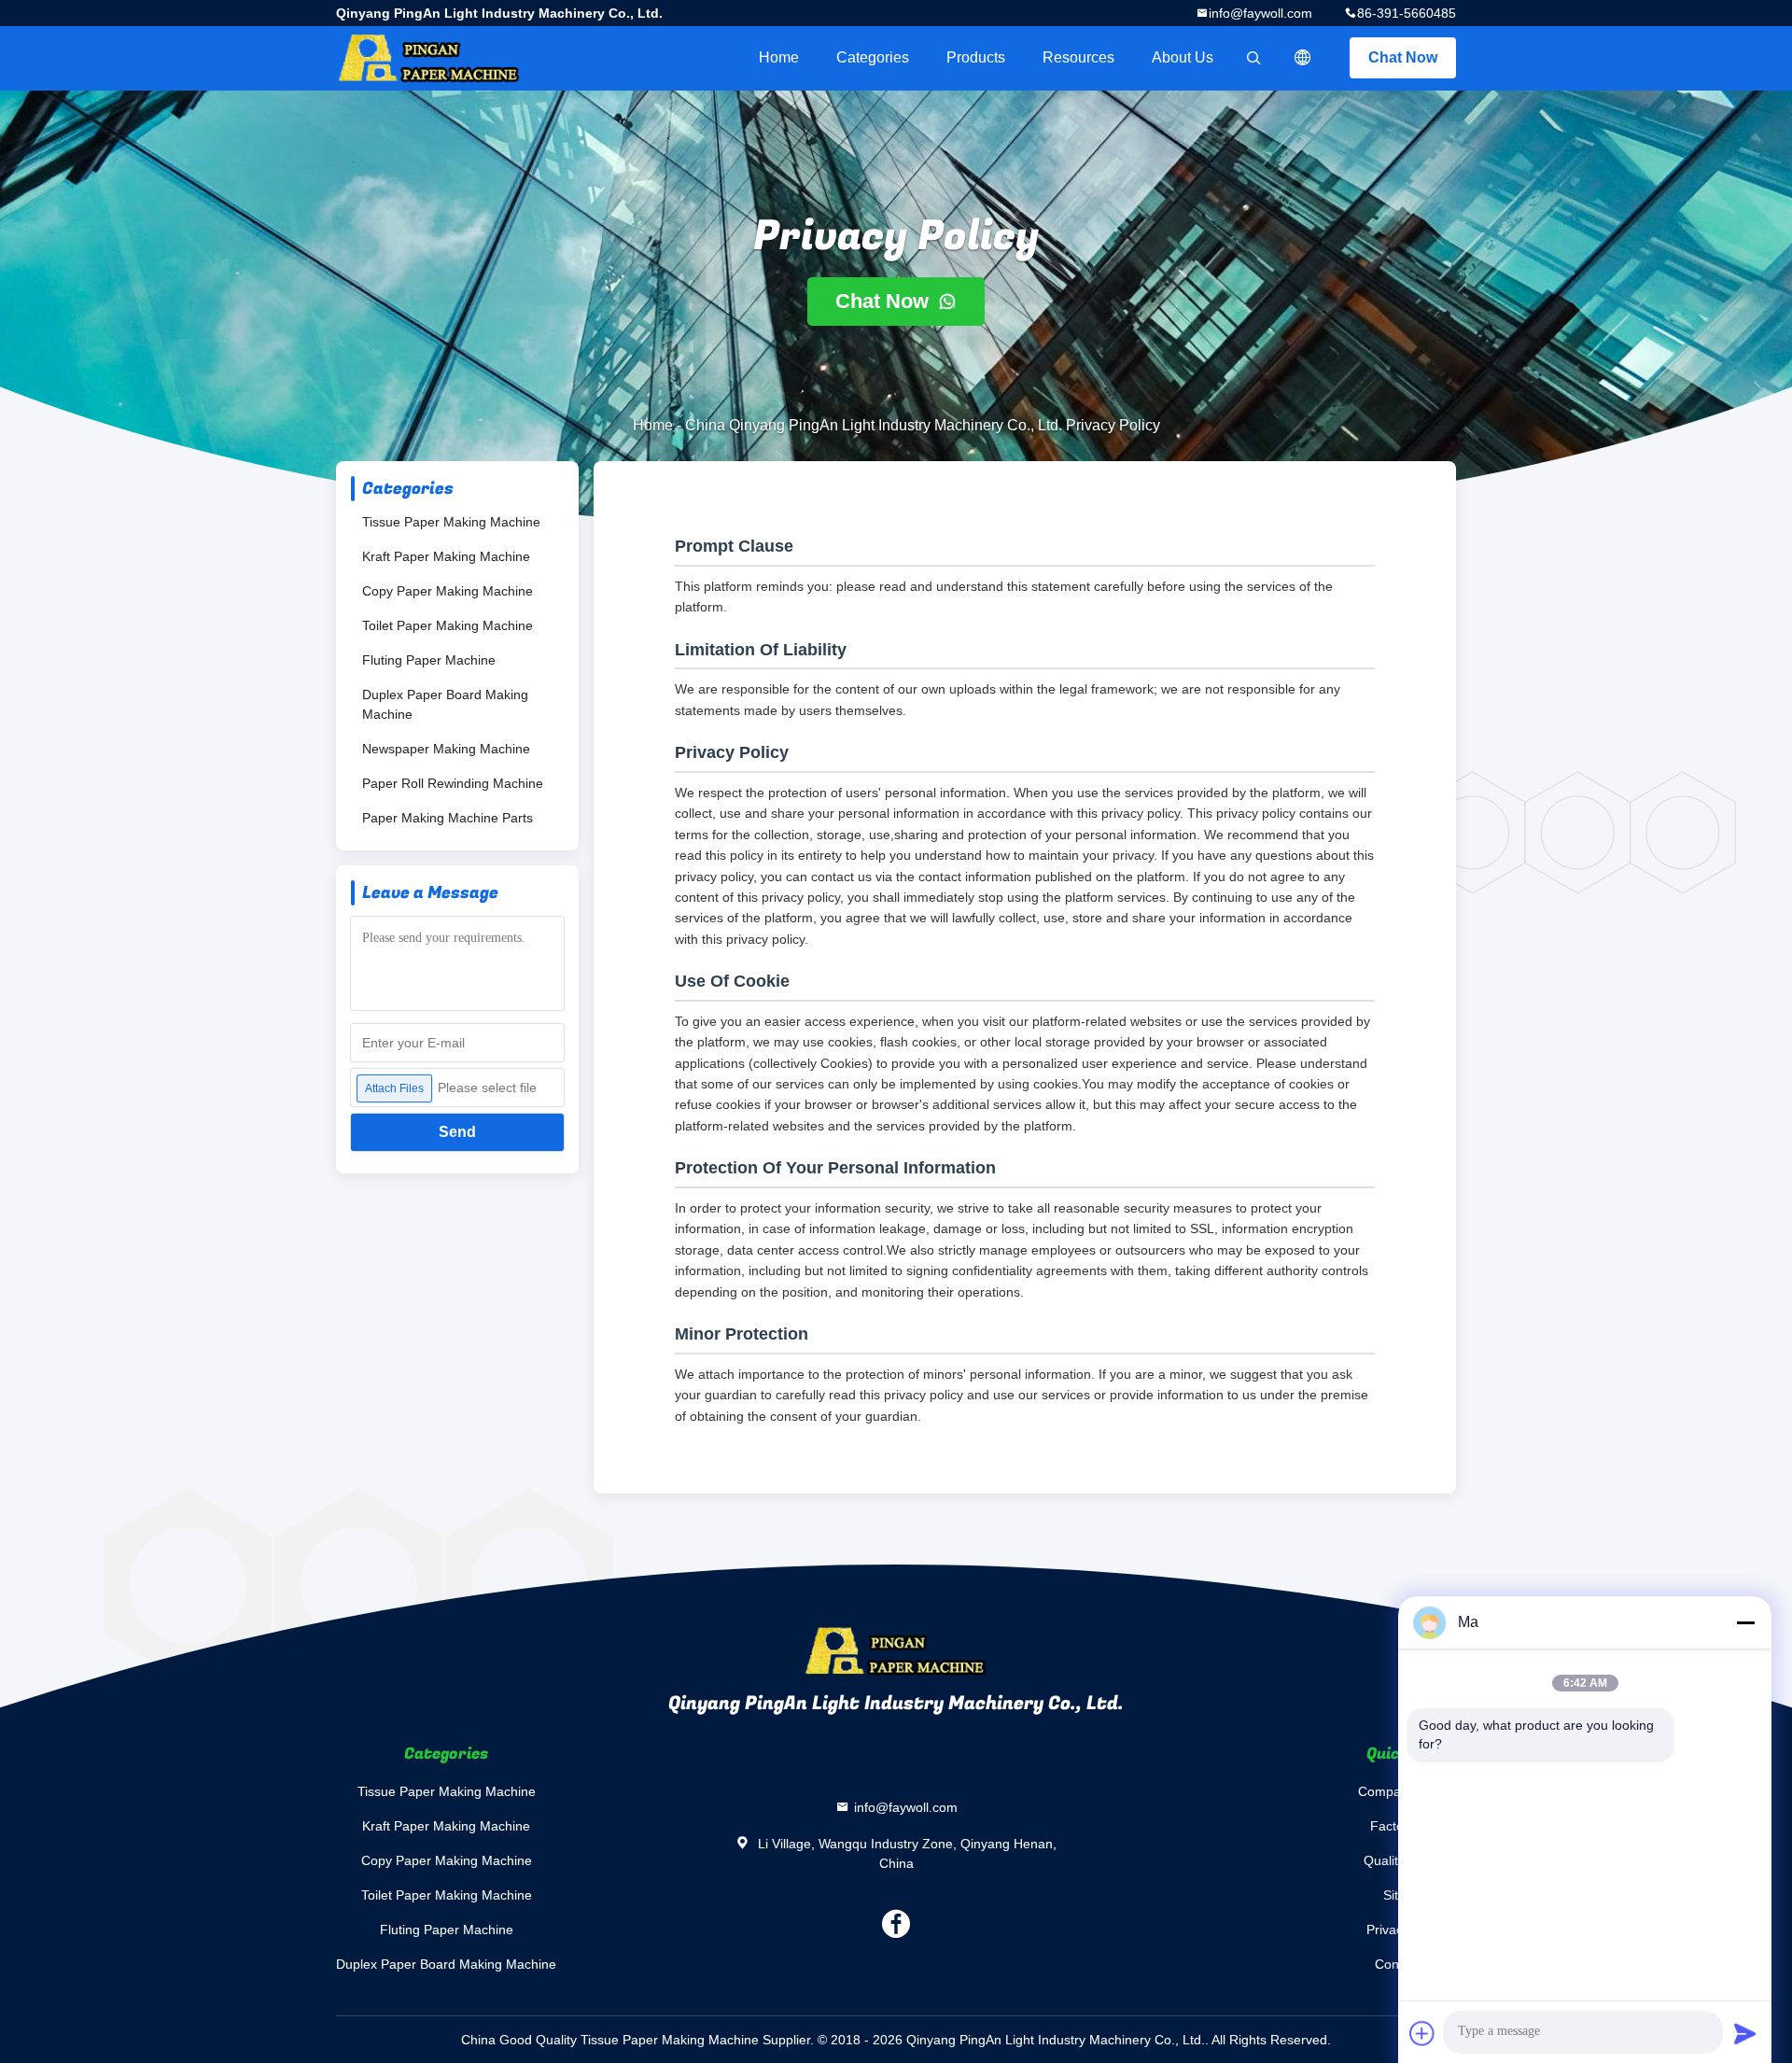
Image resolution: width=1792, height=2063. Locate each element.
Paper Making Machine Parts (448, 818)
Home (779, 57)
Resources (1078, 57)
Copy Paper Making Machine (448, 591)
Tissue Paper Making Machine (451, 522)
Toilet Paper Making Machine (448, 625)
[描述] (1303, 58)
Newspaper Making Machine (446, 749)
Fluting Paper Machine (429, 660)
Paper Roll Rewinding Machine (453, 783)
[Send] (1745, 2033)
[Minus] (1745, 1622)
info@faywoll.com (1260, 13)
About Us (1183, 57)
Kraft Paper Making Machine (446, 556)
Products (976, 57)
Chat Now (1403, 57)
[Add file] (1422, 2033)
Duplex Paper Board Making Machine (445, 704)
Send (457, 1132)
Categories (873, 57)
